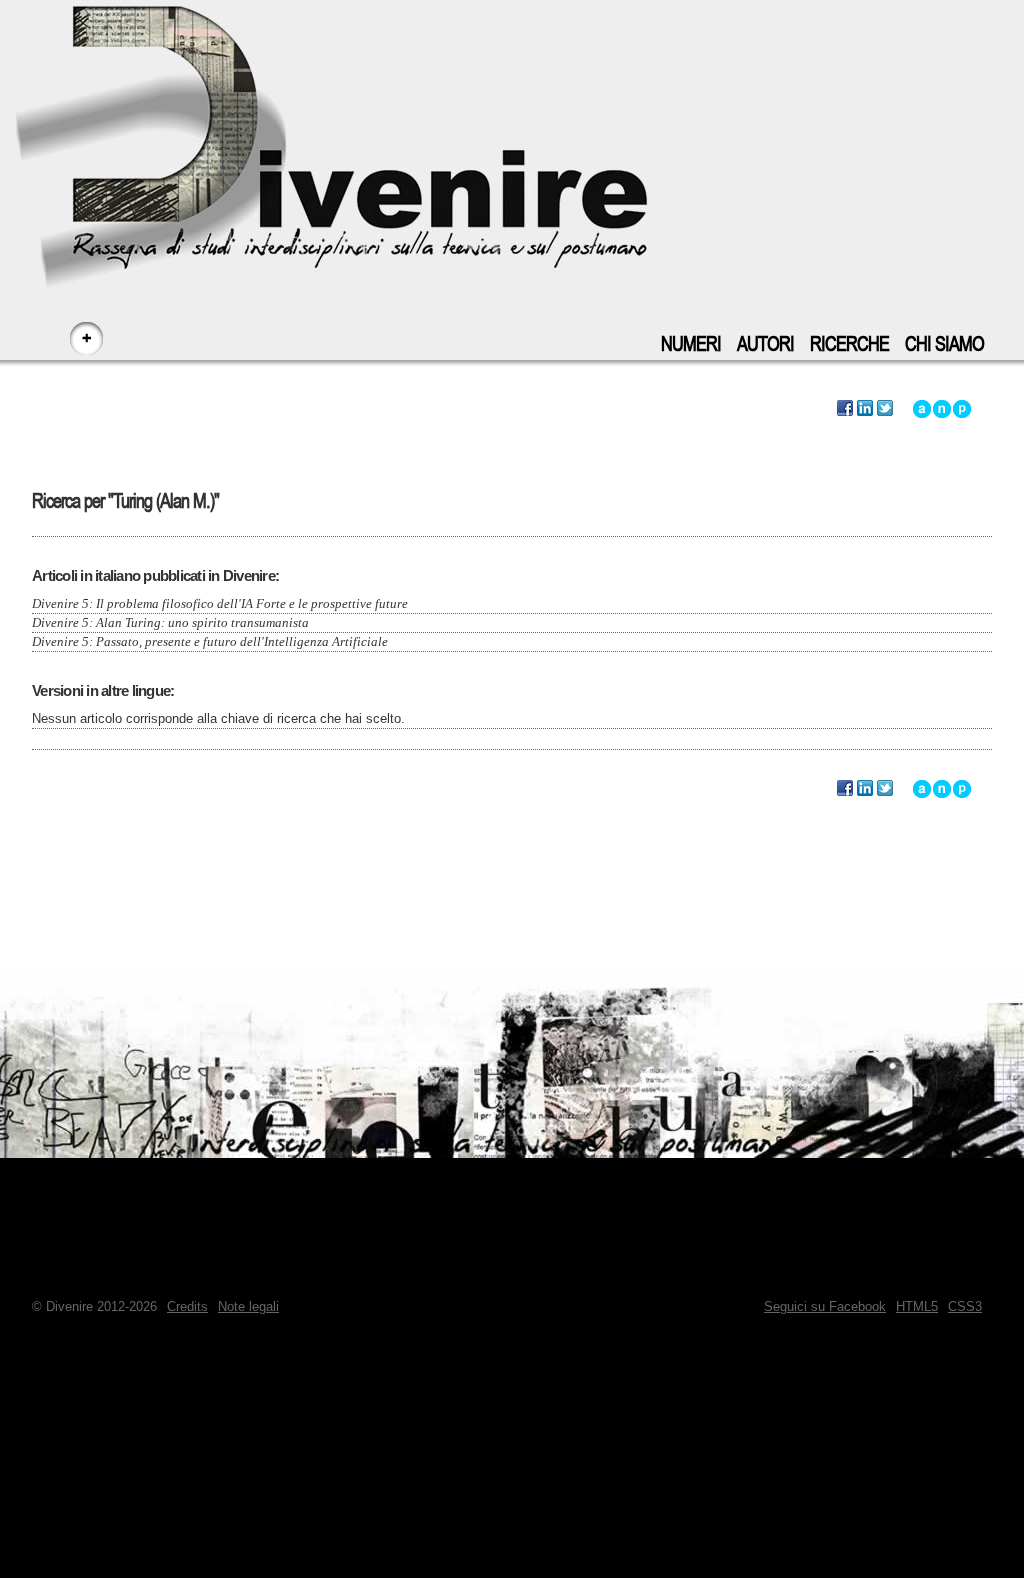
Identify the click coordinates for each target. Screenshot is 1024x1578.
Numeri (691, 344)
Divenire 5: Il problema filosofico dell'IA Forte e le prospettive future (220, 603)
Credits (187, 1306)
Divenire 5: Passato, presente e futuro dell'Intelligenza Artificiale (210, 641)
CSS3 (965, 1306)
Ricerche (849, 344)
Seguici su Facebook (825, 1306)
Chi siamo (944, 344)
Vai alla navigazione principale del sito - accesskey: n (942, 409)
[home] (512, 130)
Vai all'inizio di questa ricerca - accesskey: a (922, 409)
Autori (765, 344)
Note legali (248, 1306)
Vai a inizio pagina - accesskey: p (962, 409)
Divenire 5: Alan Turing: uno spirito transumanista (170, 622)
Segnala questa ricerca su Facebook (845, 409)
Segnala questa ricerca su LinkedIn (865, 409)
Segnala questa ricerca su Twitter (885, 409)
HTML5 (917, 1306)
